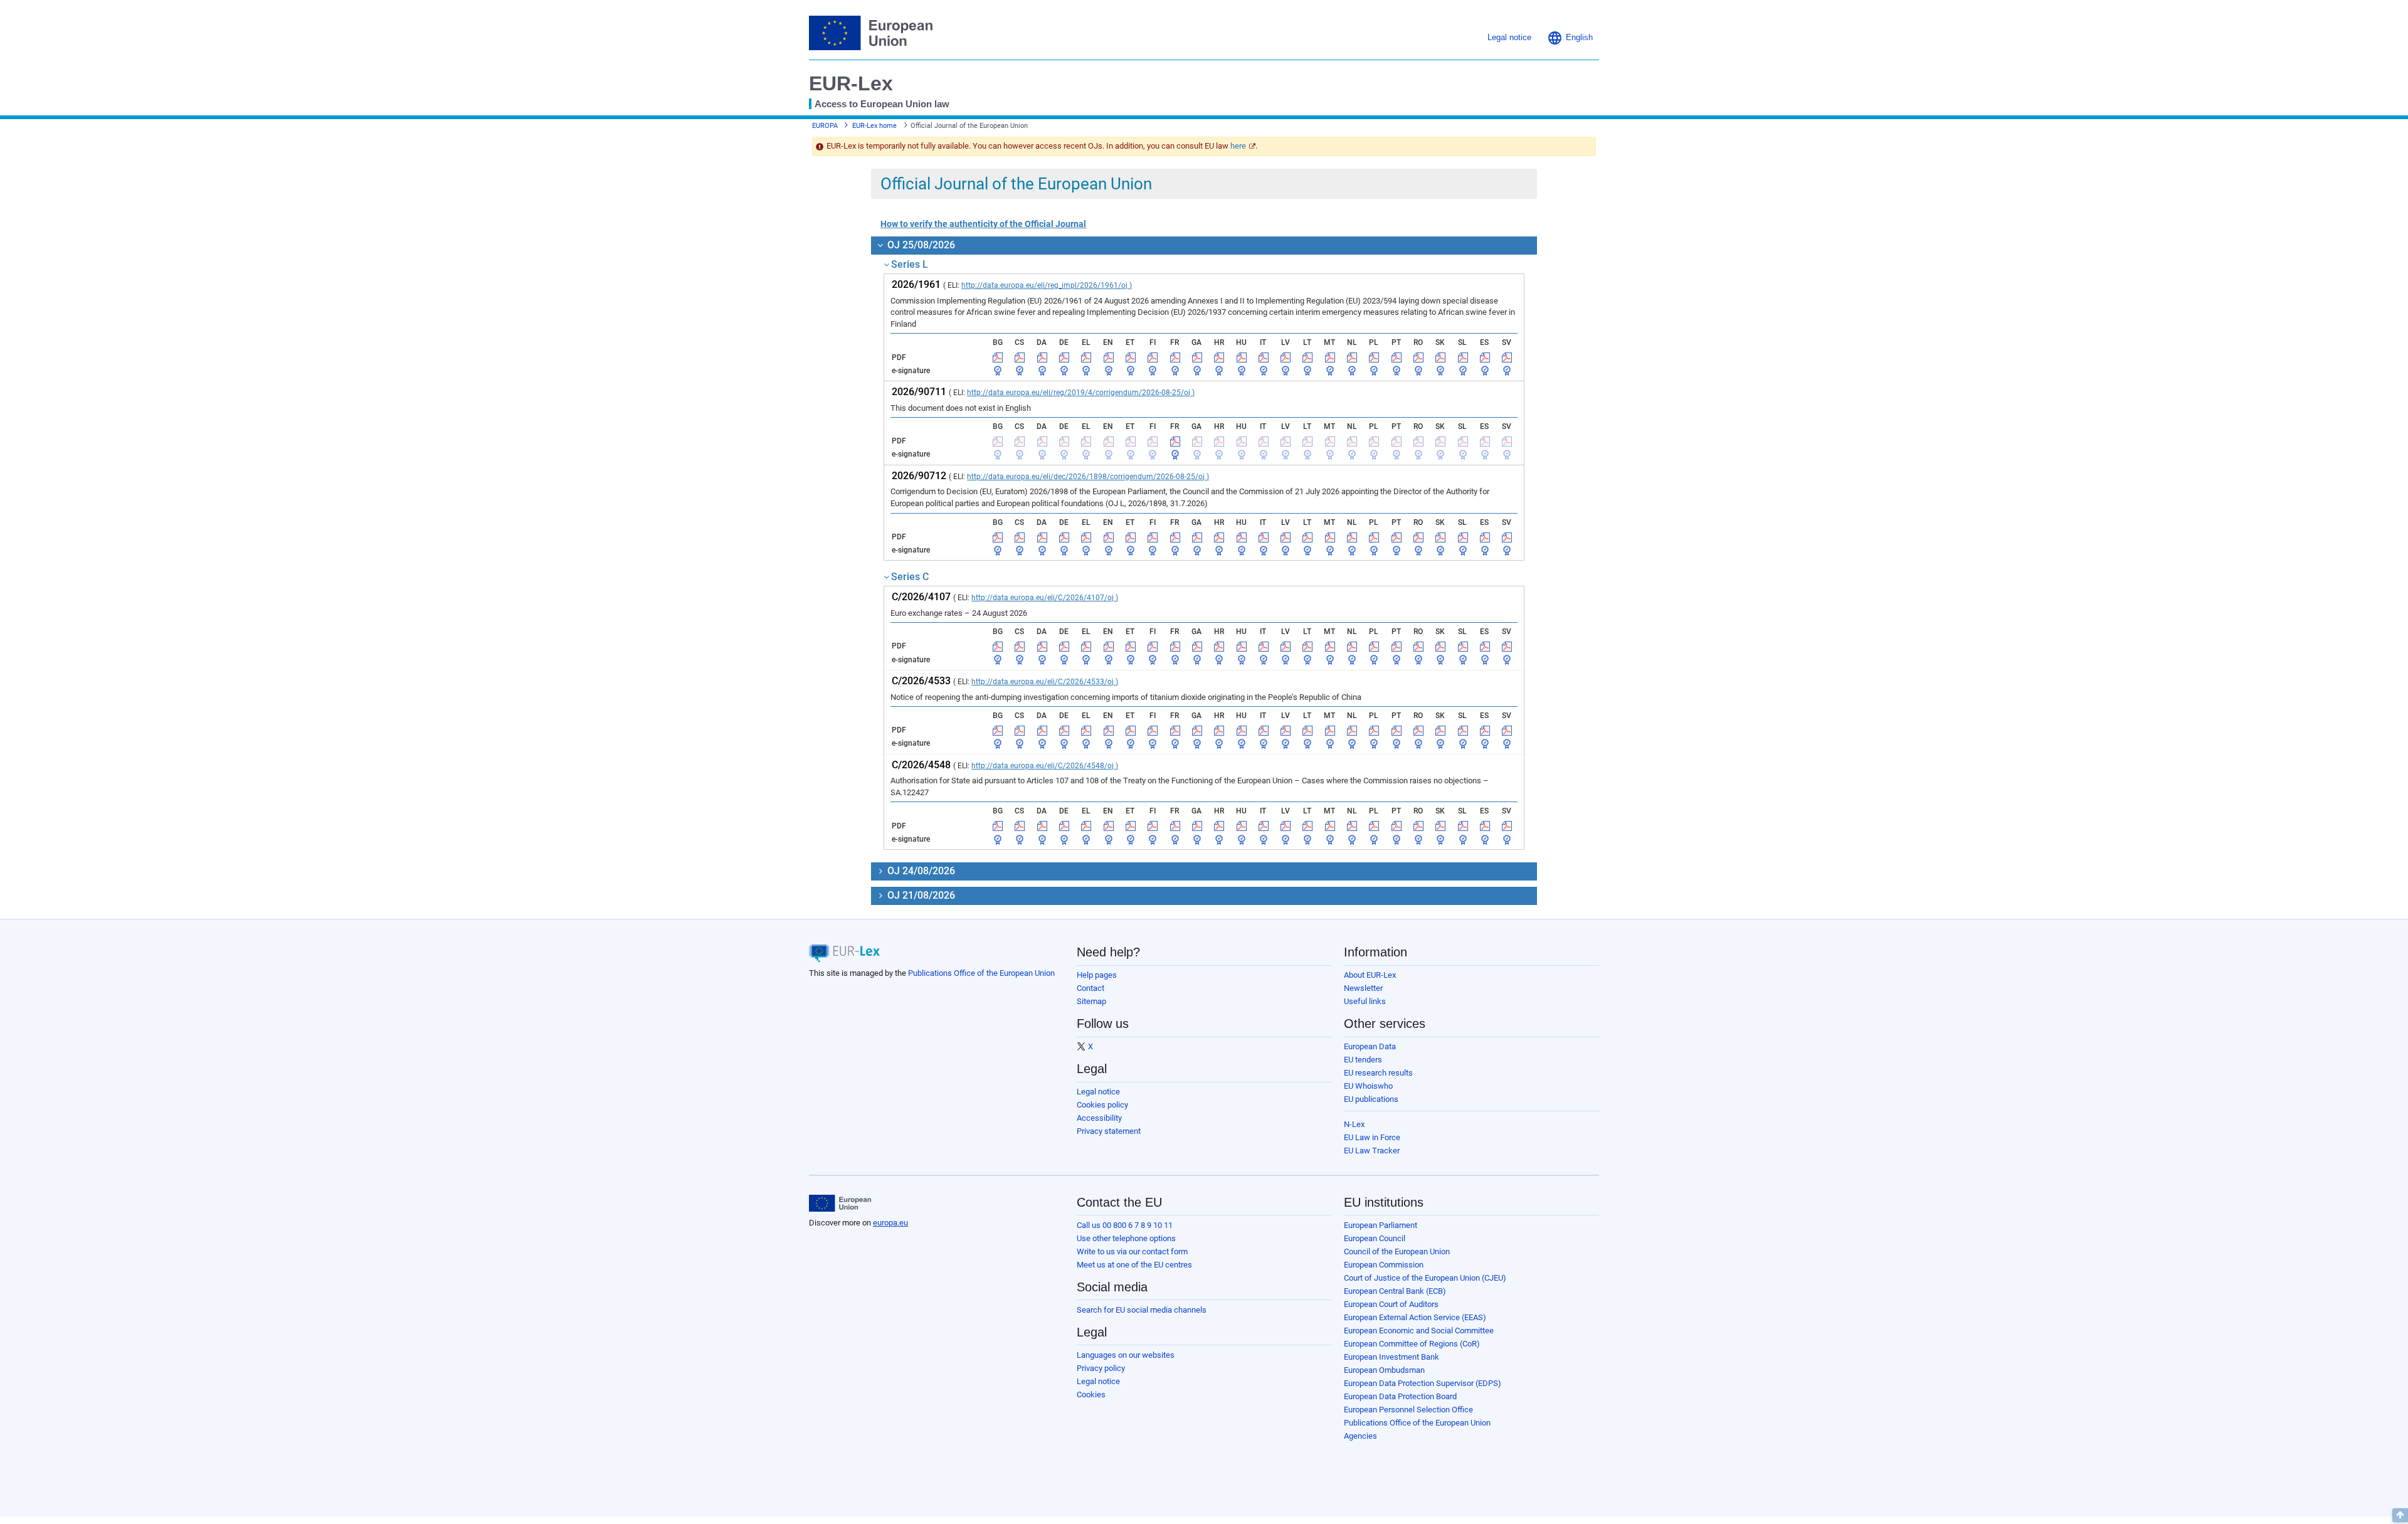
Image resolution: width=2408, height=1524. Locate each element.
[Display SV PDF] (1507, 357)
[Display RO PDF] (1418, 357)
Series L (910, 264)
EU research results (1378, 1073)
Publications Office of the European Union (981, 973)
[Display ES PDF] (1485, 357)
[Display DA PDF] (1042, 357)
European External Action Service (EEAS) (1415, 1317)
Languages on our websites (1126, 1355)
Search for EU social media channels (1142, 1310)
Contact (1090, 988)
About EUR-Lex (1370, 975)
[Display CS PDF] (1020, 357)
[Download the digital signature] (998, 371)
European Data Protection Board (1400, 1396)
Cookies (1091, 1394)
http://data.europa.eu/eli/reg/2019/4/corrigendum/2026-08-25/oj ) (1081, 393)
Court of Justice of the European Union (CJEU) (1425, 1278)
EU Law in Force (1372, 1137)
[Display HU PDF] (1242, 357)
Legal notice (1098, 1092)
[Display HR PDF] (1219, 357)
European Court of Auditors (1391, 1304)
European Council (1375, 1238)
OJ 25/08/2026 (920, 245)
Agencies (1360, 1436)
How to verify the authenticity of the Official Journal (983, 224)
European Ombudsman (1384, 1370)
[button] (1570, 38)
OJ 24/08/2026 (920, 871)
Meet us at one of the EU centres (1134, 1265)
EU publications (1371, 1099)
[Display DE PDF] (1064, 357)
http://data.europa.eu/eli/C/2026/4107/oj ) (1045, 598)
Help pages (1097, 975)
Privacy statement (1109, 1131)
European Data (1370, 1046)
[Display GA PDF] (1197, 357)
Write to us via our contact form (1132, 1251)
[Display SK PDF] (1440, 357)
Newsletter (1363, 988)
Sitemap (1091, 1001)
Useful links (1365, 1001)
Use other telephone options (1126, 1238)
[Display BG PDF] (998, 357)
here (1238, 146)
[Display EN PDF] (1109, 357)
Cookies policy (1102, 1105)
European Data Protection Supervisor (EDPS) (1423, 1383)
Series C (910, 577)
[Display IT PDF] (1264, 357)
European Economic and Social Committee (1419, 1331)
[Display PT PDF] (1397, 357)
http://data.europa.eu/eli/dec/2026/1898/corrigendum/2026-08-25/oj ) (1088, 477)
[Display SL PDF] (1463, 357)
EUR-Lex (851, 83)
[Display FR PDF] (1175, 357)
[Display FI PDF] (1153, 357)
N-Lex (1354, 1124)
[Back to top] (2400, 1515)
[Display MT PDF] (1330, 357)
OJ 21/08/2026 (920, 895)
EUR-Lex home (874, 126)
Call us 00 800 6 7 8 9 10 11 (1125, 1225)
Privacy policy (1101, 1368)
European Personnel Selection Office (1408, 1410)
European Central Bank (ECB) (1395, 1291)
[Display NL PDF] (1352, 357)
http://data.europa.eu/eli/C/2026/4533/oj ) (1045, 682)
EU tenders (1363, 1060)
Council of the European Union (1397, 1251)
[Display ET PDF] (1131, 357)
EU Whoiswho (1368, 1086)
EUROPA (825, 126)
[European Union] (840, 1204)
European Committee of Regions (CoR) (1412, 1344)
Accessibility (1099, 1118)
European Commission (1384, 1265)
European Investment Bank (1391, 1357)
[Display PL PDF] (1374, 357)
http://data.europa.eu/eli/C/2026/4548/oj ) (1045, 766)
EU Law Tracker (1372, 1151)
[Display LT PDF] (1307, 357)
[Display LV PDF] (1286, 357)
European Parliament (1381, 1225)
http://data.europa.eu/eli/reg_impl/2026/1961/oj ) (1047, 285)
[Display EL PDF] (1086, 357)
